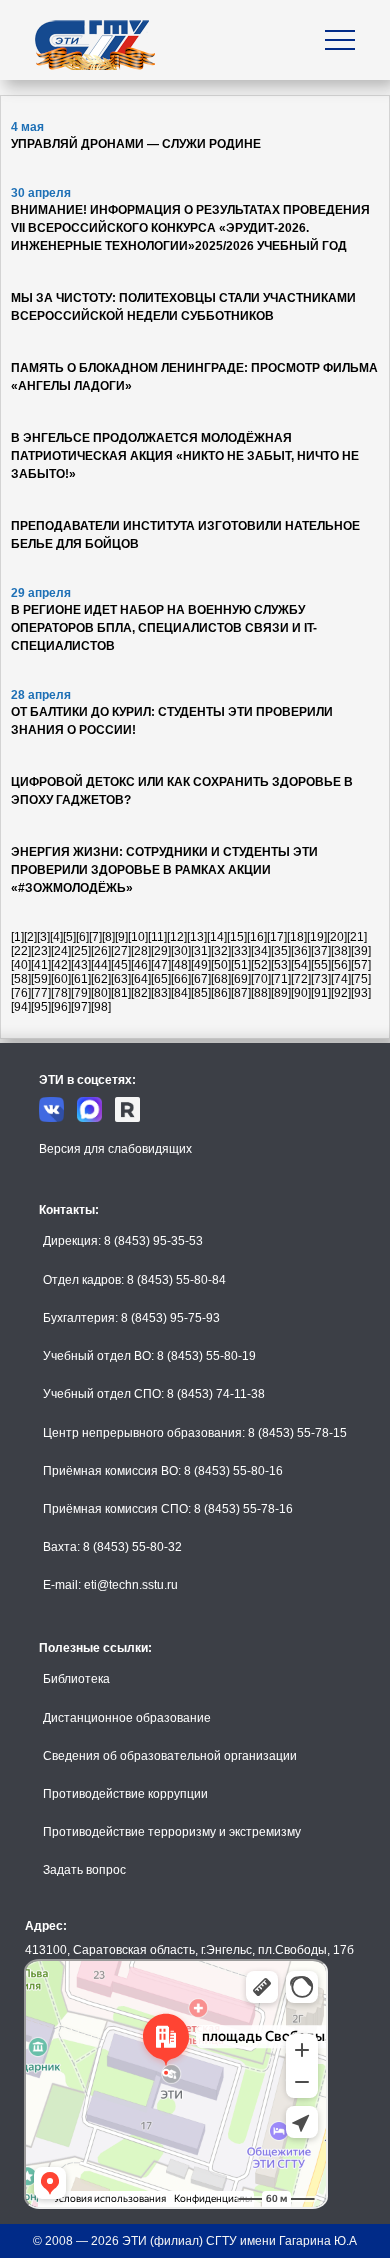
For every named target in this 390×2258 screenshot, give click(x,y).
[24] (61, 951)
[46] (141, 965)
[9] (121, 937)
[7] (95, 937)
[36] (301, 951)
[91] (321, 993)
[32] (221, 951)
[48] (181, 965)
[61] (81, 979)
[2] (30, 937)
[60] (61, 979)
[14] (217, 937)
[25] (81, 951)
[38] (341, 951)
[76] (21, 993)
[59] (41, 979)
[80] (101, 993)
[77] (41, 993)
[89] (281, 993)
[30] (181, 951)
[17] (277, 937)
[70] (261, 979)
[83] (161, 993)
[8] (108, 937)
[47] (161, 965)
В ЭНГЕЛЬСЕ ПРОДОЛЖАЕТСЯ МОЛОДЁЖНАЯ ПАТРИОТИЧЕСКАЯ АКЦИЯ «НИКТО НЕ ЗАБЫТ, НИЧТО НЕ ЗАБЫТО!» (185, 456)
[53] (281, 965)
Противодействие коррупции (125, 1794)
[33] (241, 951)
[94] (21, 1007)
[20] (337, 937)
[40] (21, 965)
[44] (101, 965)
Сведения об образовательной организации (170, 1756)
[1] (17, 937)
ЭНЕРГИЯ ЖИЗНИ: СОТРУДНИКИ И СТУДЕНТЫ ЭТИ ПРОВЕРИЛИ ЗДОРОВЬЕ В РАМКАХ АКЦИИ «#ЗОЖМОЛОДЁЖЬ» (164, 870)
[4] (56, 937)
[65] (161, 979)
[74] (341, 979)
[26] (101, 951)
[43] (81, 965)
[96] (61, 1007)
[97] (81, 1007)
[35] (281, 951)
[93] (361, 993)
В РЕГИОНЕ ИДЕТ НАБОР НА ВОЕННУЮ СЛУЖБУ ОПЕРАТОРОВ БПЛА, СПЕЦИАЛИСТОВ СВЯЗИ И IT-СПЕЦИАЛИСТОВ (164, 628)
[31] (201, 951)
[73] (321, 979)
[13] (197, 937)
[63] (121, 979)
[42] (61, 965)
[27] (121, 951)
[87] (241, 993)
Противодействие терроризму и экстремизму (172, 1832)
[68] (221, 979)
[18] (297, 937)
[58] (21, 979)
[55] (321, 965)
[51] (241, 965)
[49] (201, 965)
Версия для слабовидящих (115, 1149)
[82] (141, 993)
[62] (101, 979)
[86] (221, 993)
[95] (41, 1007)
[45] (121, 965)
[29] (161, 951)
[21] (357, 937)
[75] (361, 979)
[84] (181, 993)
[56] (341, 965)
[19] (317, 937)
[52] (261, 965)
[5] (69, 937)
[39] (361, 951)
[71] (281, 979)
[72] (301, 979)
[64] (141, 979)
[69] (241, 979)
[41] (41, 965)
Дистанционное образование (127, 1718)
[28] (141, 951)
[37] (321, 951)
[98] (101, 1007)
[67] (201, 979)
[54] (301, 965)
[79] (81, 993)
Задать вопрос (84, 1870)
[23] (41, 951)
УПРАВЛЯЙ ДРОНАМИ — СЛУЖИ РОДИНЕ (136, 144)
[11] (157, 937)
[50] (221, 965)
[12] (177, 937)
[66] (181, 979)
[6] (82, 937)
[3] (43, 937)
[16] (257, 937)
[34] (261, 951)
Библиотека (76, 1679)
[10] (138, 937)
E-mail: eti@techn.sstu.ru (110, 1585)
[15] (237, 937)
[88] (261, 993)
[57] (361, 965)
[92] (341, 993)
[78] (61, 993)
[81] (121, 993)
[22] (21, 951)
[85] (201, 993)
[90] (301, 993)
